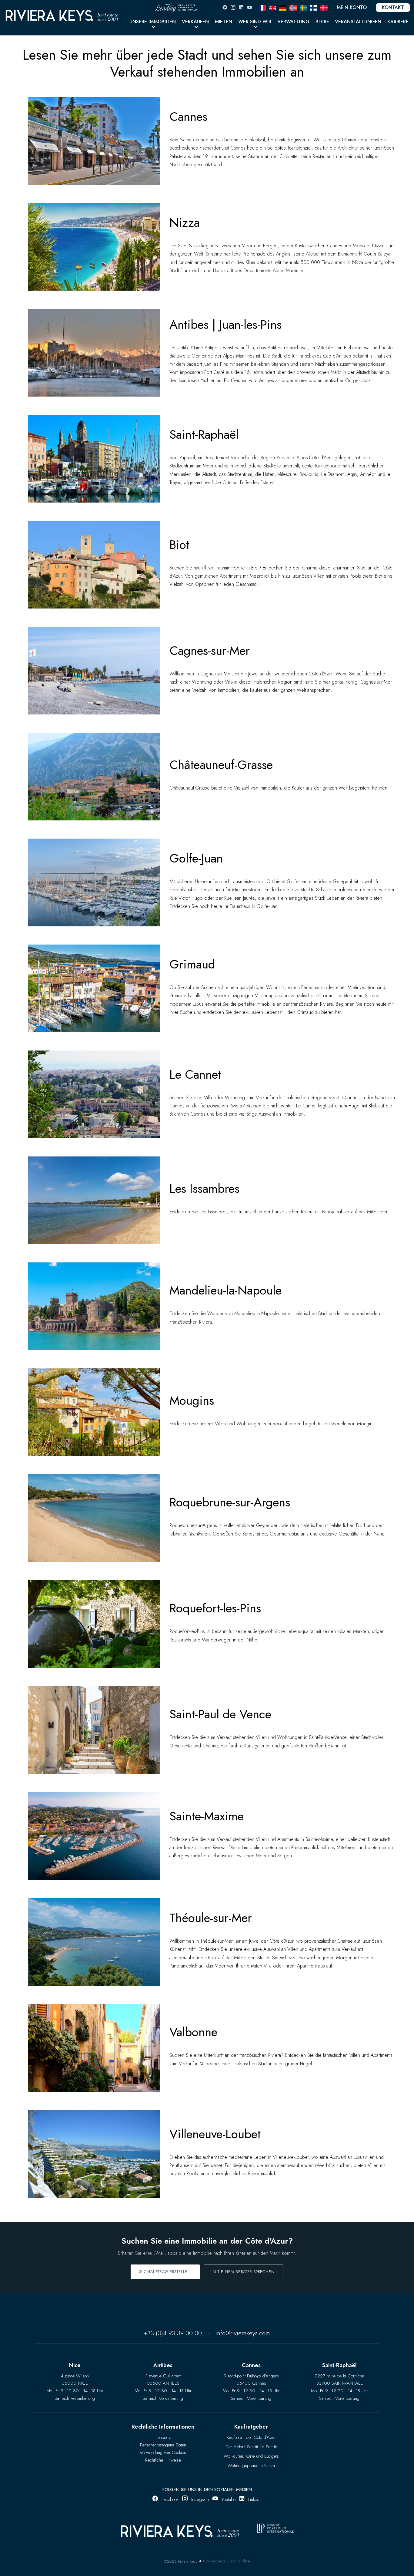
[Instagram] (233, 7)
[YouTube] (249, 7)
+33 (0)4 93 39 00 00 (173, 2333)
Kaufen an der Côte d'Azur (251, 2437)
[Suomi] (314, 7)
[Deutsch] (283, 7)
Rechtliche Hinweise (163, 2460)
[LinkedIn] (241, 7)
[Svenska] (303, 7)
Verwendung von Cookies (163, 2452)
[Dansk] (324, 7)
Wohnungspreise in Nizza (251, 2466)
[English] (272, 7)
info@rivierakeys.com (243, 2333)
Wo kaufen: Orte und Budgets (251, 2456)
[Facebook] (225, 7)
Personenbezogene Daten (163, 2445)
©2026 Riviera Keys (181, 2561)
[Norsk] (293, 7)
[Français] (262, 7)
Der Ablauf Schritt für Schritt (251, 2447)
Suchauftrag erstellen (165, 2272)
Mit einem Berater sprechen (244, 2272)
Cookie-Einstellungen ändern (227, 2561)
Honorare (163, 2437)
